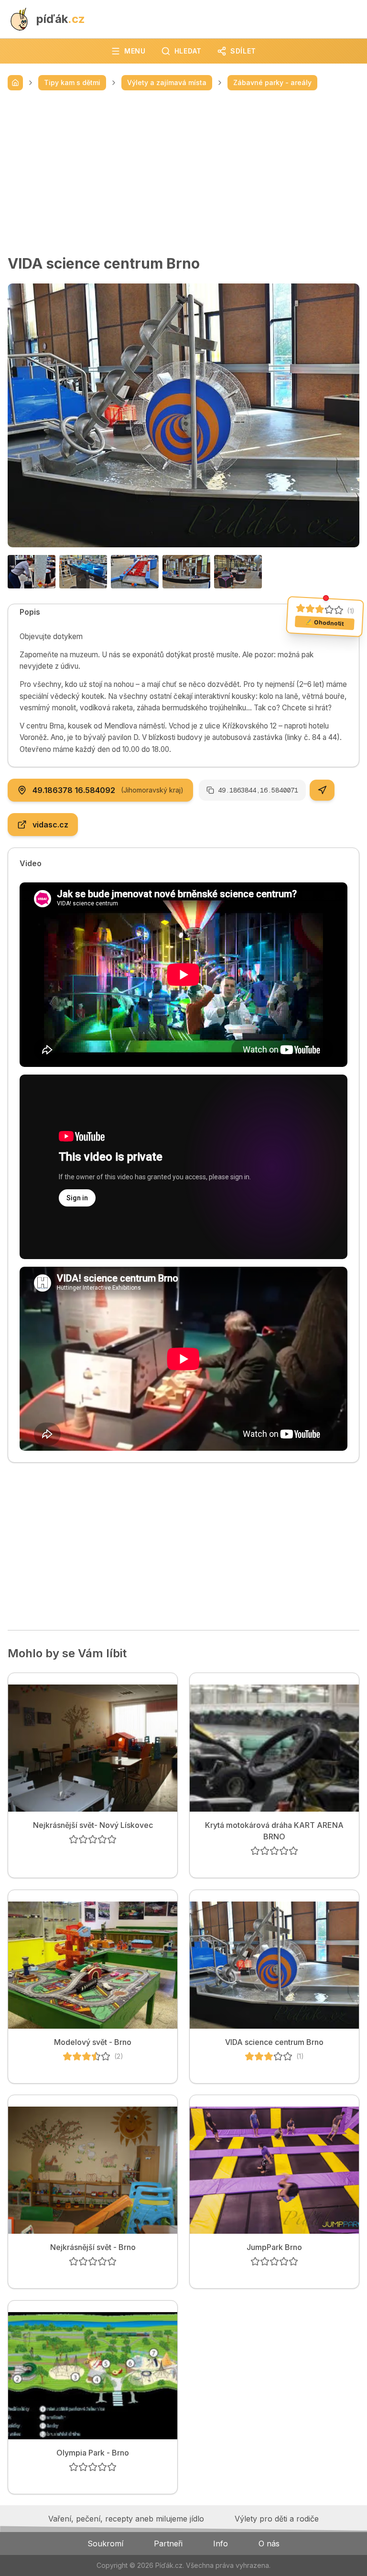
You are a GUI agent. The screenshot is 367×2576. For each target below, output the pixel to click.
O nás (269, 2543)
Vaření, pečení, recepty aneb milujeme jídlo (126, 2519)
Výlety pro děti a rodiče (277, 2519)
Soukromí (105, 2543)
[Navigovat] (322, 790)
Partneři (168, 2543)
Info (221, 2543)
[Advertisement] (183, 173)
